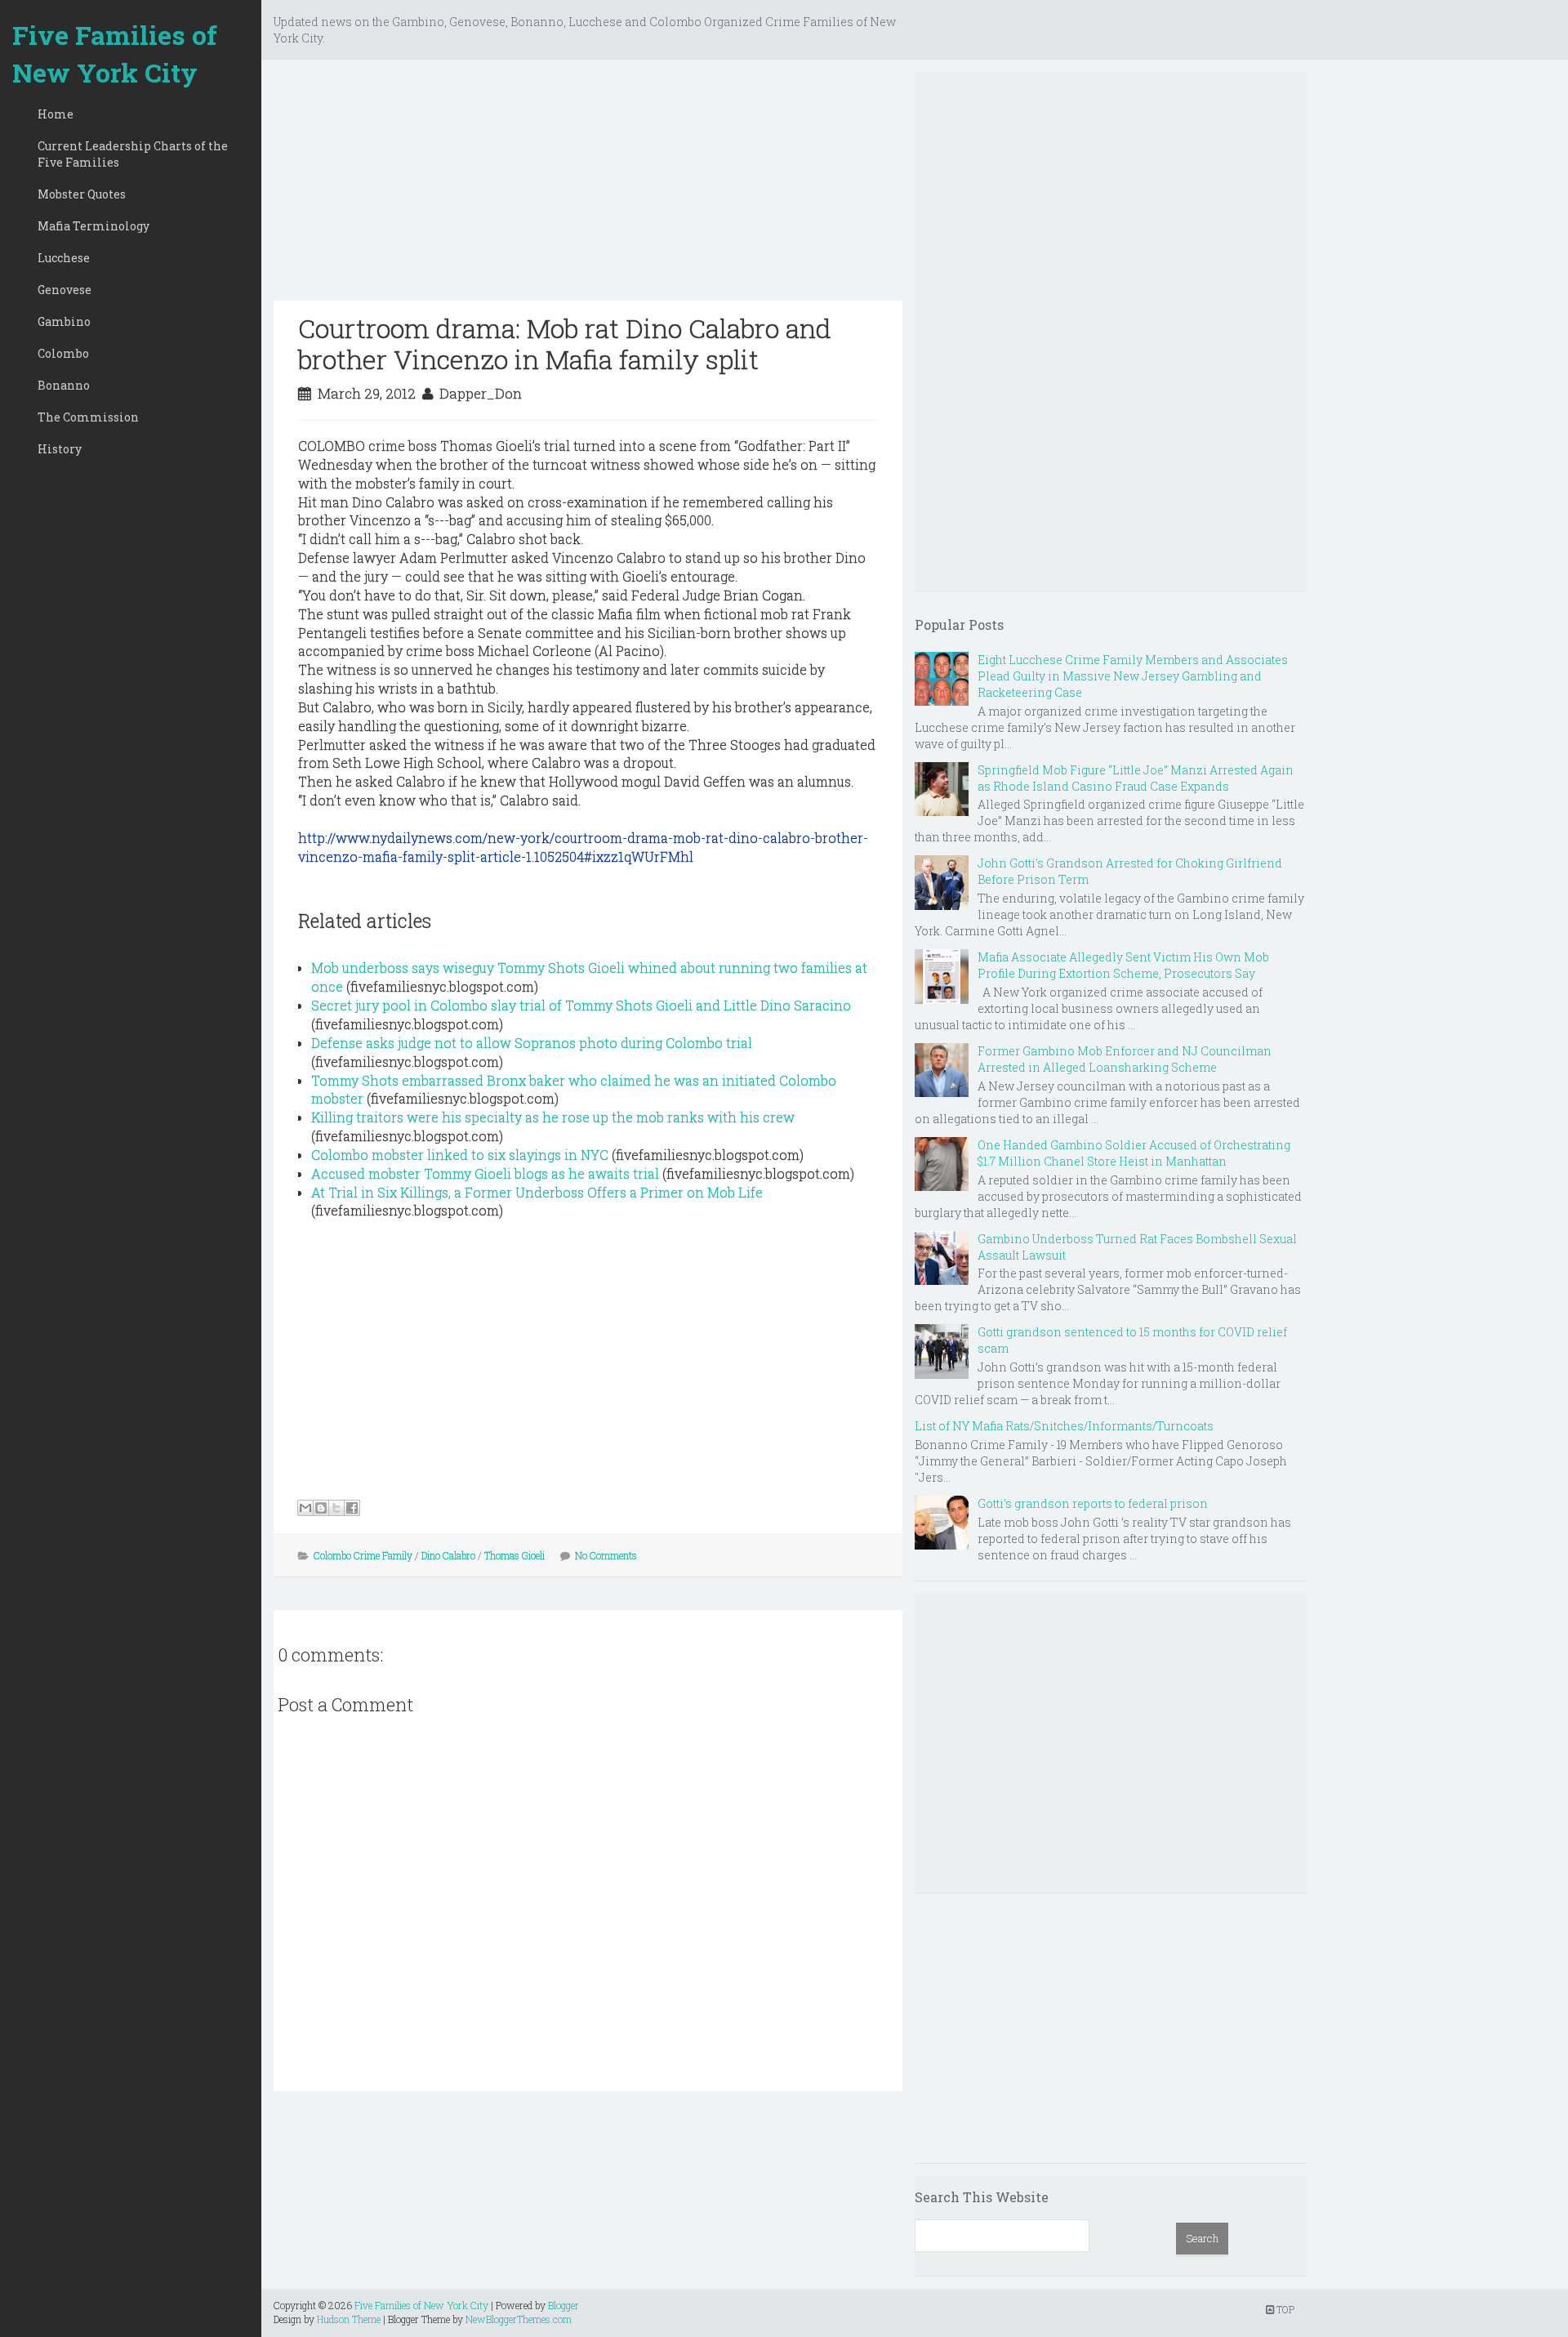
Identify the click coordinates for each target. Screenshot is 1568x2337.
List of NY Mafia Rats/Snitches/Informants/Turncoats (1064, 1426)
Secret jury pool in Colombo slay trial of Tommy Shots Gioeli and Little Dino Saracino (581, 1005)
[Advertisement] (588, 186)
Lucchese (64, 258)
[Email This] (305, 1508)
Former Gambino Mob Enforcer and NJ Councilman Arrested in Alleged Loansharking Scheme (1125, 1059)
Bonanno (64, 385)
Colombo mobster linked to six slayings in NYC (460, 1155)
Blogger (563, 2305)
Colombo (63, 353)
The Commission (88, 417)
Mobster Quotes (82, 194)
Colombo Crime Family (363, 1555)
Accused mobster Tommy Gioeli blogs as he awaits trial (485, 1173)
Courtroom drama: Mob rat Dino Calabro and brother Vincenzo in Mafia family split (565, 343)
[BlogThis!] (321, 1508)
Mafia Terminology (94, 226)
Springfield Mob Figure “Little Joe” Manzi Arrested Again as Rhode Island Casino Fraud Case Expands (1136, 778)
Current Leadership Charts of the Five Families (133, 154)
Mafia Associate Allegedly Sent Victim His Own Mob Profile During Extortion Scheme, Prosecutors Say (1123, 965)
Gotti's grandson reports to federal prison (1093, 1503)
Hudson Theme (349, 2319)
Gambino (64, 321)
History (60, 449)
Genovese (65, 290)
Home (56, 114)
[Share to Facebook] (352, 1508)
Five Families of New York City (115, 54)
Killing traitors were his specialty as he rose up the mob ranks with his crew (553, 1117)
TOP (1284, 2309)
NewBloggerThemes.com (519, 2319)
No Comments (606, 1555)
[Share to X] (336, 1508)
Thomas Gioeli (514, 1555)
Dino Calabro (448, 1555)
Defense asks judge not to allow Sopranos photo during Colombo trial (532, 1043)
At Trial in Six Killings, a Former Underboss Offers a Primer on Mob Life (537, 1192)
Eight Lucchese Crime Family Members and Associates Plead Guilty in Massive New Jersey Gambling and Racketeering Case (1133, 676)
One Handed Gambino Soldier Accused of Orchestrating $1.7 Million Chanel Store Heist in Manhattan (1134, 1153)
